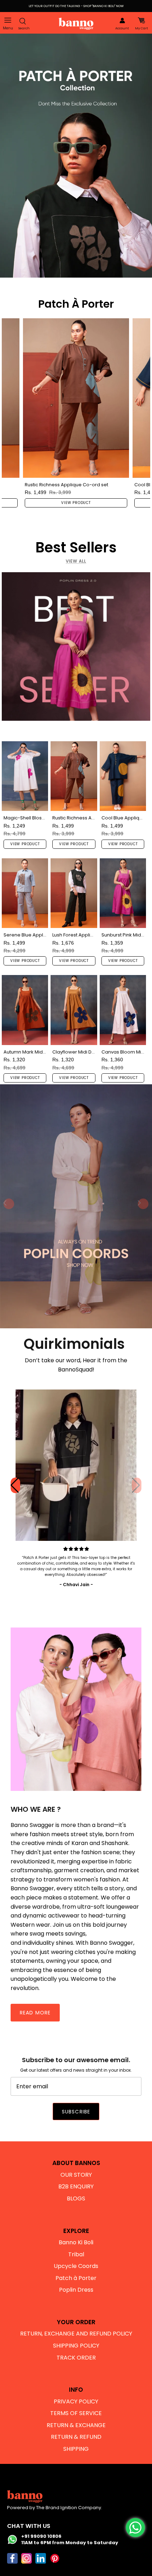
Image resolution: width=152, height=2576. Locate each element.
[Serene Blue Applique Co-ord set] (25, 893)
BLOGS (76, 2198)
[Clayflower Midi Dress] (74, 1010)
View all (76, 561)
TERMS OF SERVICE (76, 2413)
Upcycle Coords (76, 2266)
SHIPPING (76, 2449)
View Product (76, 503)
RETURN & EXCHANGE (76, 2425)
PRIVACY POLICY (76, 2401)
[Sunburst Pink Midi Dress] (123, 893)
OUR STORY (76, 2175)
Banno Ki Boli (76, 2242)
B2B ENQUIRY (76, 2186)
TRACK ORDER (76, 2358)
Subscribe (76, 2112)
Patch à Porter (76, 2278)
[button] (137, 1485)
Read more (35, 2013)
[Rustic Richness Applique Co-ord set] (76, 398)
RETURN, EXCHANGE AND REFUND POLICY (76, 2334)
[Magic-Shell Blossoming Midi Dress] (25, 776)
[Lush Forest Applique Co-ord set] (74, 893)
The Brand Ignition (57, 2508)
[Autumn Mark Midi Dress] (25, 1010)
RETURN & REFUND (76, 2437)
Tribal (76, 2254)
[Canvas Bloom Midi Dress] (123, 1010)
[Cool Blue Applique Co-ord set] (123, 776)
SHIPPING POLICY (76, 2346)
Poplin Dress (76, 2290)
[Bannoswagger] (76, 24)
